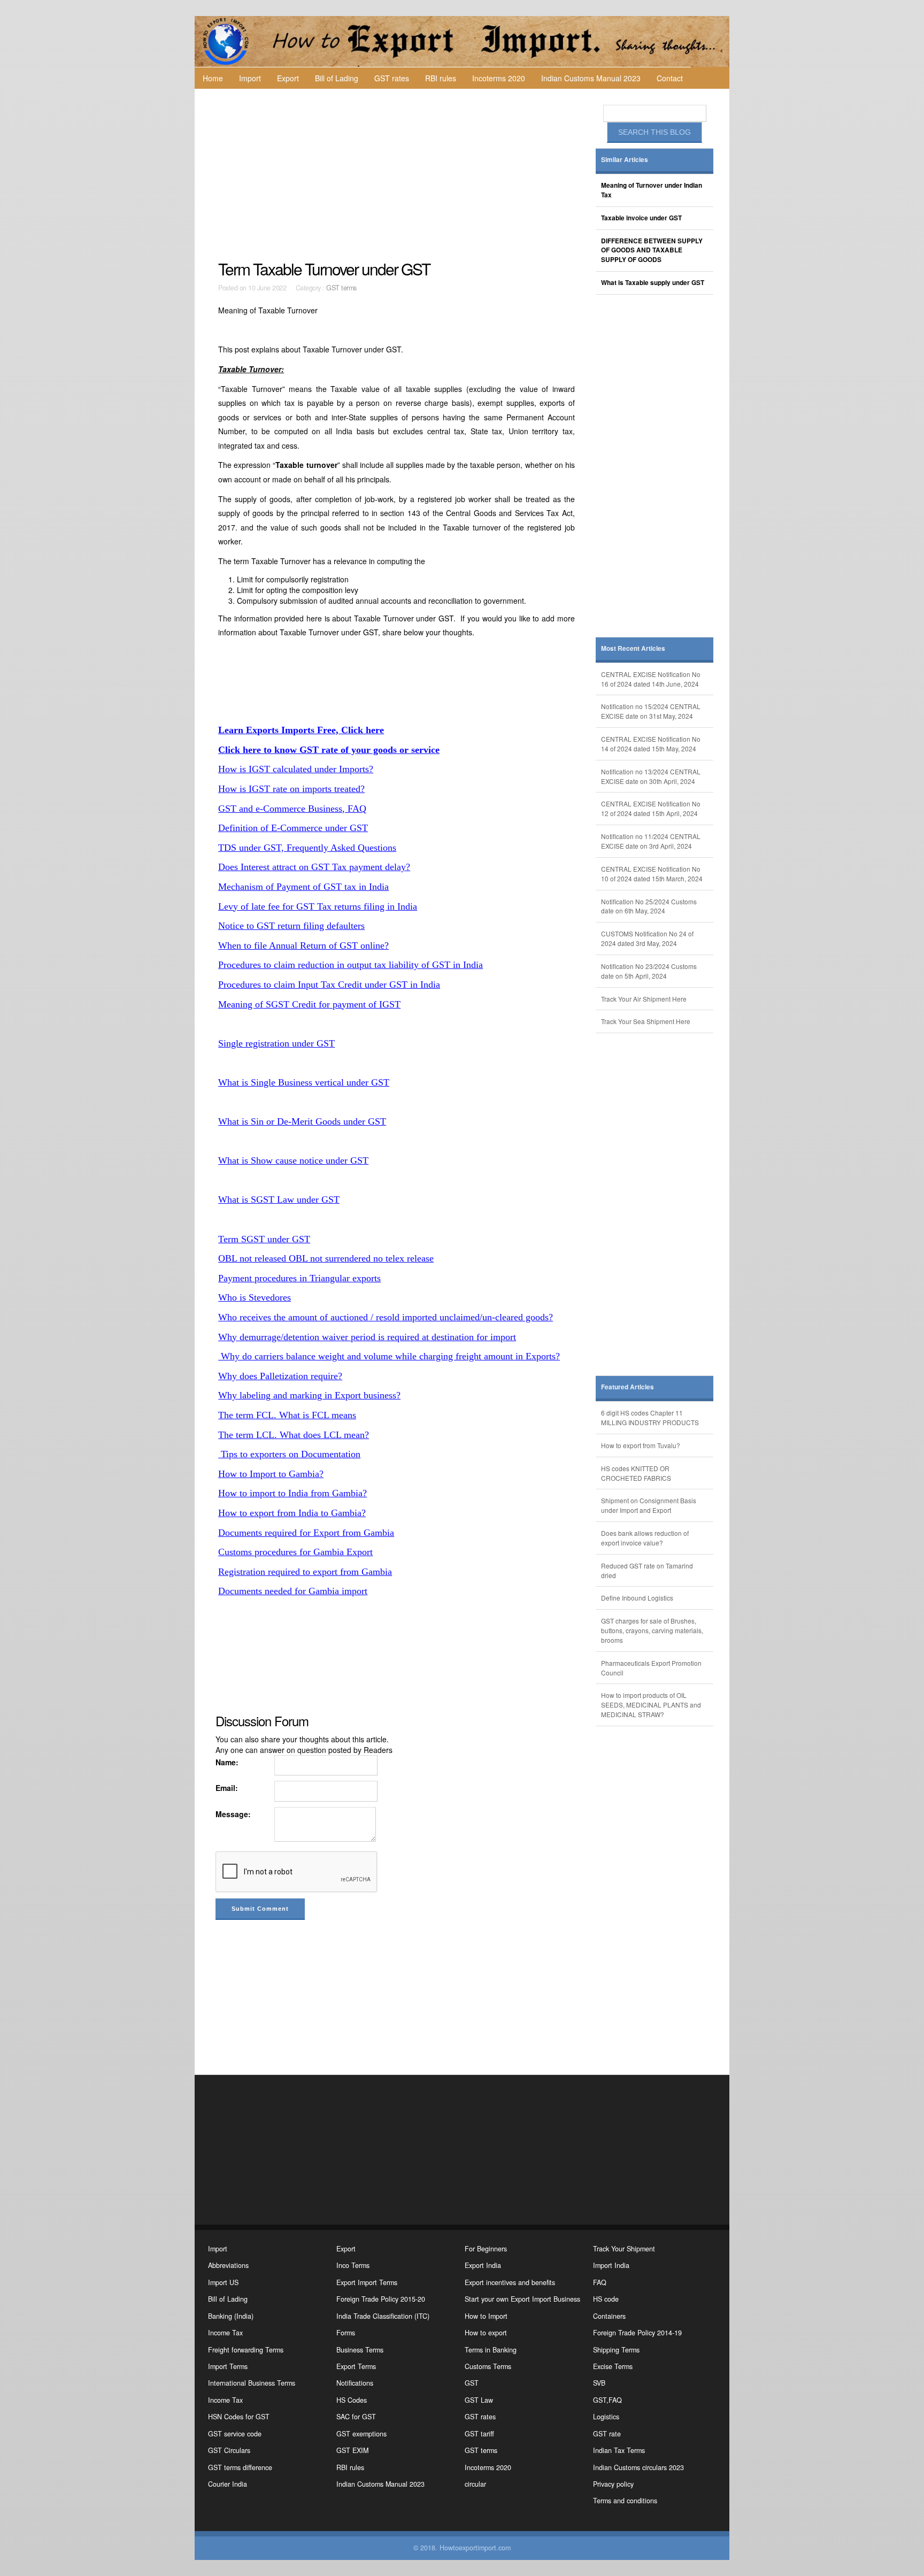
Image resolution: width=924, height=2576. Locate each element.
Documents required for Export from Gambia (306, 1533)
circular (475, 2484)
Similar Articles (625, 160)
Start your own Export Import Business (522, 2299)
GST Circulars (229, 2450)
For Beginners (486, 2249)
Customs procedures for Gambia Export (295, 1552)
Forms (346, 2333)
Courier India (228, 2484)
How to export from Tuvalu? (641, 1445)
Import (250, 78)
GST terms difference (240, 2467)
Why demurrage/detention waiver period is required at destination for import (367, 1337)
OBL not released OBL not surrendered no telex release (326, 1258)
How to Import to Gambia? (271, 1474)
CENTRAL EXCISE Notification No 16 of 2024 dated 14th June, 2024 (651, 679)
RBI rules (441, 78)
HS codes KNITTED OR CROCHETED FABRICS (636, 1473)
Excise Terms (613, 2366)
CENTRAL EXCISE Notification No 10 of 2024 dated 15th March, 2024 (652, 874)
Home (213, 78)
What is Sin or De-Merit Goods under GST (302, 1121)
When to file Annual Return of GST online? (303, 945)
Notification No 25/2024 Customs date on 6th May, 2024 (649, 906)
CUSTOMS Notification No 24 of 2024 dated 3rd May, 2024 (647, 938)
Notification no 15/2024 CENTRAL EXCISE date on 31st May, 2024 (651, 711)
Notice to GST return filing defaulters (291, 926)
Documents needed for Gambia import (293, 1591)
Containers (609, 2316)
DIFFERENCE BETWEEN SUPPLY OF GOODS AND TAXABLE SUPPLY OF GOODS (652, 251)
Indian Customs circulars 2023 (638, 2467)
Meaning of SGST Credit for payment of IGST (309, 1004)
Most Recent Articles (633, 648)
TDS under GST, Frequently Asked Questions (307, 848)
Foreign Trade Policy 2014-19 (637, 2333)
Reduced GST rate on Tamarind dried (647, 1570)
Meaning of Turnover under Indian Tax (652, 190)
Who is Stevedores (255, 1297)
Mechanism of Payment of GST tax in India (303, 887)
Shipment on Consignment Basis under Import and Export (649, 1505)
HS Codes (352, 2400)
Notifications (355, 2383)
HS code (606, 2299)
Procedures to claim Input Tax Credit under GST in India (329, 985)
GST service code (235, 2434)
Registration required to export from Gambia (305, 1572)
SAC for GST (356, 2417)
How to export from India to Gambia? (292, 1513)
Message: (233, 1814)
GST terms (341, 288)
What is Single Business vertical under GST (304, 1082)
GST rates (392, 78)
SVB (599, 2383)
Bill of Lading (337, 78)
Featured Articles (627, 1387)
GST (472, 2383)
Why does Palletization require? (280, 1376)
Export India (483, 2265)
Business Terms (360, 2350)
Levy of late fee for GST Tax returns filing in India (318, 906)
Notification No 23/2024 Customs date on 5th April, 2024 (649, 971)
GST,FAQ (607, 2400)
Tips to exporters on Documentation (289, 1454)
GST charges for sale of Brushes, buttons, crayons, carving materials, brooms (652, 1630)
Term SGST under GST (264, 1239)
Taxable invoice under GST (641, 218)
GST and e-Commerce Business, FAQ (292, 809)
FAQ (600, 2282)
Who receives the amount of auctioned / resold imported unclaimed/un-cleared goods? (386, 1317)
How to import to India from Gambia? (292, 1493)
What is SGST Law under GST (279, 1199)
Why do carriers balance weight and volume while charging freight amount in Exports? (389, 1356)
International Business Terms (252, 2383)
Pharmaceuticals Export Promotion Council (651, 1668)
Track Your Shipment (624, 2249)
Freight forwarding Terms (246, 2350)
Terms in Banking (491, 2350)
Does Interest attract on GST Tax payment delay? (314, 867)
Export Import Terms (367, 2282)
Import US (223, 2282)
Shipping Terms (616, 2350)
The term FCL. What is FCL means (287, 1415)
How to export (486, 2333)
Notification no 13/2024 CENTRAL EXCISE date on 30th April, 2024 (651, 776)
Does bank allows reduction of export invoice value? (645, 1538)
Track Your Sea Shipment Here (646, 1021)
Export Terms (356, 2366)
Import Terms (228, 2366)
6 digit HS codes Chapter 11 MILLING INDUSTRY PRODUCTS (650, 1417)
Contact (670, 78)
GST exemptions (361, 2434)
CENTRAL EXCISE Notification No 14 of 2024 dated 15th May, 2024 (651, 744)
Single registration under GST (276, 1043)
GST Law (479, 2400)
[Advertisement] (398, 174)
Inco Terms (353, 2265)
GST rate (607, 2434)
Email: (227, 1788)
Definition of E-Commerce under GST (293, 828)
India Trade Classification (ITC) (383, 2316)
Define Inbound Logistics (637, 1598)
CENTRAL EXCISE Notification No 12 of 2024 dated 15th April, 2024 (651, 808)
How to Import (486, 2316)
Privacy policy (613, 2484)
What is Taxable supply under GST (653, 283)
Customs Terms (488, 2366)
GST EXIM (352, 2450)
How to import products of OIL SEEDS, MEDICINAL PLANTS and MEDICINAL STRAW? (651, 1705)
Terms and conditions (625, 2501)
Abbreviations (228, 2265)
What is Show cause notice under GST (293, 1160)
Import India (611, 2265)
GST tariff (479, 2434)
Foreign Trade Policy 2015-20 (381, 2299)
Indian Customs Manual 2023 (591, 78)
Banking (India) (231, 2316)
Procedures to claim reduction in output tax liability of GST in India (351, 965)
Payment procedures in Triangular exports (299, 1278)
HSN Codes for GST (239, 2417)
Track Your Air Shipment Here (644, 999)
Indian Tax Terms (619, 2450)
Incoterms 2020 (499, 78)
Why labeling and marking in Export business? (309, 1395)
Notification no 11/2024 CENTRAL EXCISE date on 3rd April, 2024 (651, 841)
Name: (227, 1762)
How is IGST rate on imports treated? (291, 789)
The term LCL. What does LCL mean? (294, 1435)
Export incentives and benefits (510, 2282)
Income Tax (225, 2333)
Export (288, 78)
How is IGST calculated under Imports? (296, 769)
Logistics (606, 2417)
